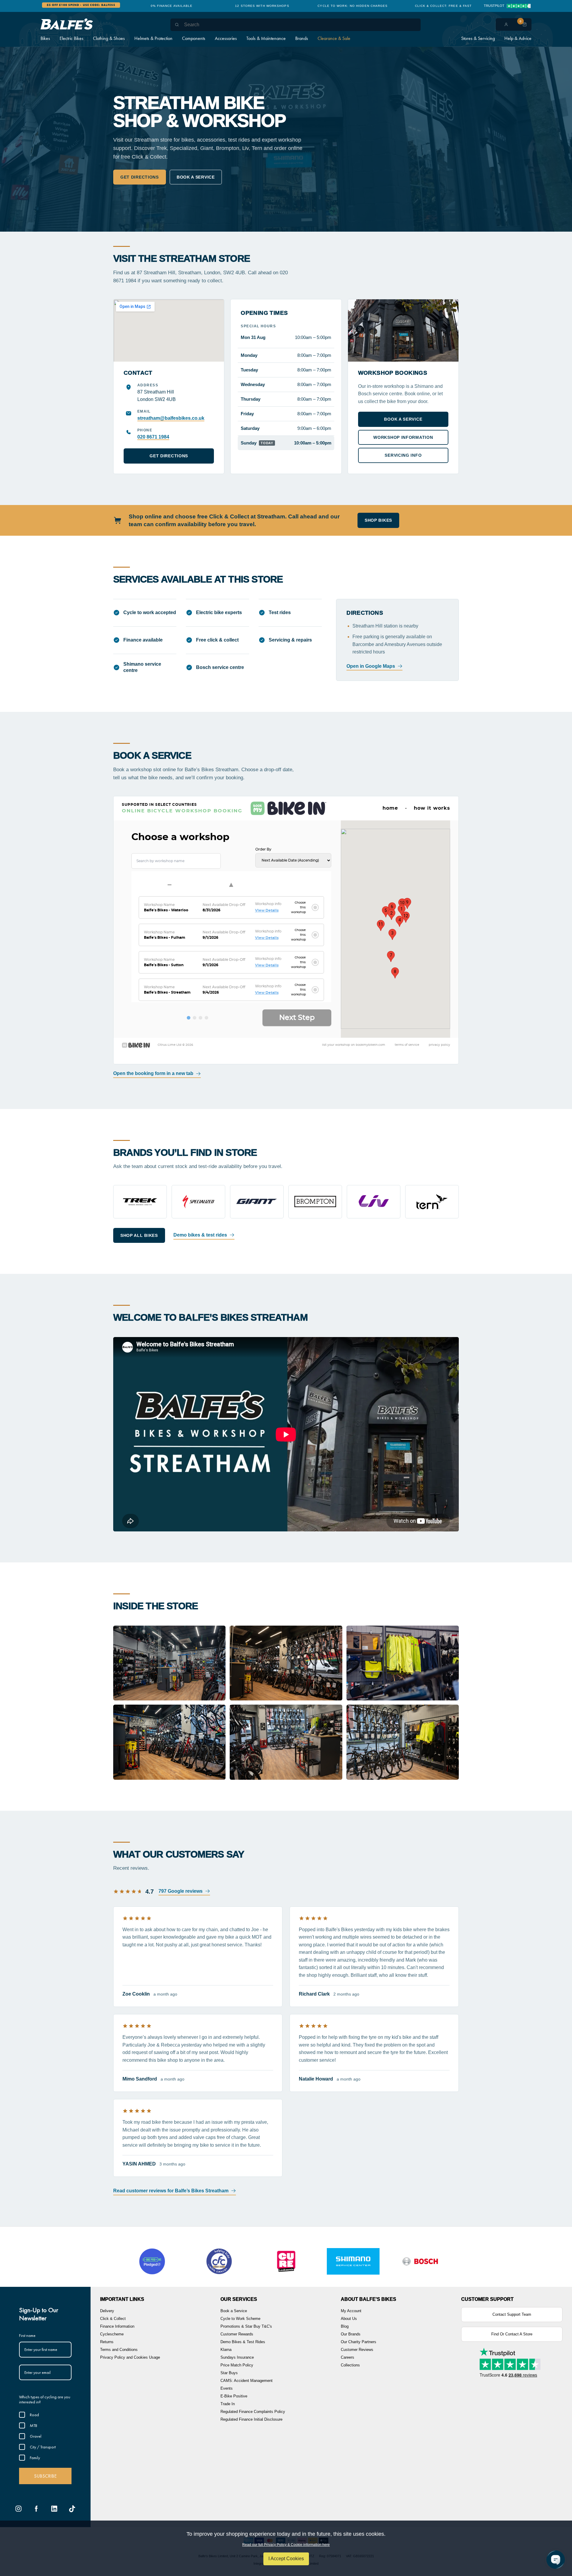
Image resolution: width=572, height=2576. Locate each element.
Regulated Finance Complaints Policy (253, 2412)
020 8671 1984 (153, 437)
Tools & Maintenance (266, 38)
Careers (348, 2357)
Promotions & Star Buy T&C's (246, 2326)
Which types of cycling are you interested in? (45, 2399)
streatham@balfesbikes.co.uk (171, 418)
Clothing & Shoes (109, 38)
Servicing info (403, 455)
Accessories (226, 38)
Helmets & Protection (153, 38)
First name (27, 2335)
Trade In (228, 2404)
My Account (351, 2311)
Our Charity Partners (359, 2342)
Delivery (107, 2311)
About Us (349, 2319)
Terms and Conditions (119, 2350)
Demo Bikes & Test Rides (243, 2342)
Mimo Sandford (140, 2079)
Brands (302, 38)
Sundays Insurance (237, 2357)
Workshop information (403, 437)
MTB (34, 2425)
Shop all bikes (139, 1235)
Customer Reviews (357, 2350)
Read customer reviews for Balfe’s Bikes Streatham (171, 2191)
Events (227, 2388)
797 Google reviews (181, 1891)
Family (35, 2458)
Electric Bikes (71, 38)
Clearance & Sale (334, 38)
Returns (107, 2342)
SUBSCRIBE (45, 2476)
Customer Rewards (237, 2334)
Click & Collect (113, 2319)
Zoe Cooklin (136, 1994)
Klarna (226, 2350)
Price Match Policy (237, 2365)
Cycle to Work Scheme (240, 2319)
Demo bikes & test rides (200, 1235)
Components (194, 38)
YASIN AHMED (139, 2164)
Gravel (36, 2436)
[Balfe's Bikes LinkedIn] (54, 2509)
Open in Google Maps (371, 666)
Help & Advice (518, 38)
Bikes (45, 38)
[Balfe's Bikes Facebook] (36, 2509)
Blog (345, 2326)
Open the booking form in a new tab (153, 1073)
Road (34, 2415)
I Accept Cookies (286, 2559)
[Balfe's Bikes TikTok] (72, 2509)
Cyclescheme (112, 2334)
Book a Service (234, 2311)
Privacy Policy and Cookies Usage (130, 2357)
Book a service (196, 177)
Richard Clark (314, 1994)
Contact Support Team (512, 2314)
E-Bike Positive (234, 2396)
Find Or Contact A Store (512, 2334)
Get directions (140, 177)
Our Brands (351, 2334)
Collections (350, 2365)
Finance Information (117, 2326)
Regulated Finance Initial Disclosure (251, 2419)
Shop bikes (378, 520)
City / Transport (43, 2447)
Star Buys (229, 2373)
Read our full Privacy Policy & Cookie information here (286, 2545)
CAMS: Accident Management (247, 2381)
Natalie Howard (316, 2079)
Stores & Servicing (478, 38)
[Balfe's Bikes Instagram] (18, 2509)
